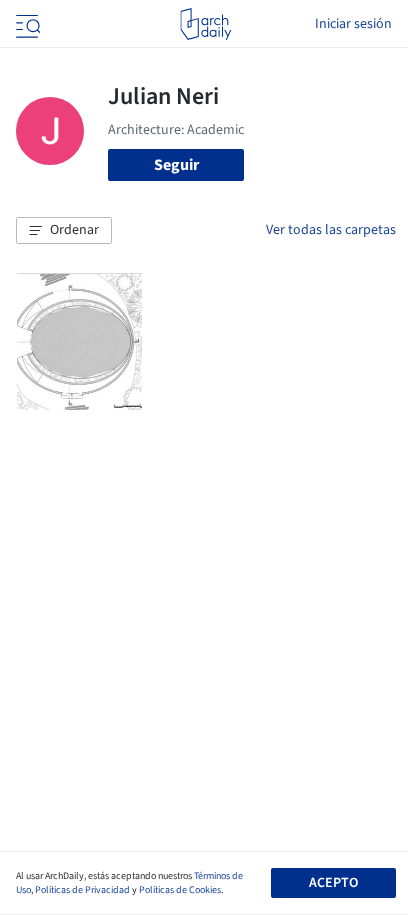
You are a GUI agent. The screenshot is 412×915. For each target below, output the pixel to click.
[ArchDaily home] (205, 24)
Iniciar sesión (353, 24)
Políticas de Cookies (180, 890)
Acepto (333, 883)
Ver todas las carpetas (331, 230)
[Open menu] (26, 24)
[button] (64, 231)
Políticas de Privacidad (82, 890)
